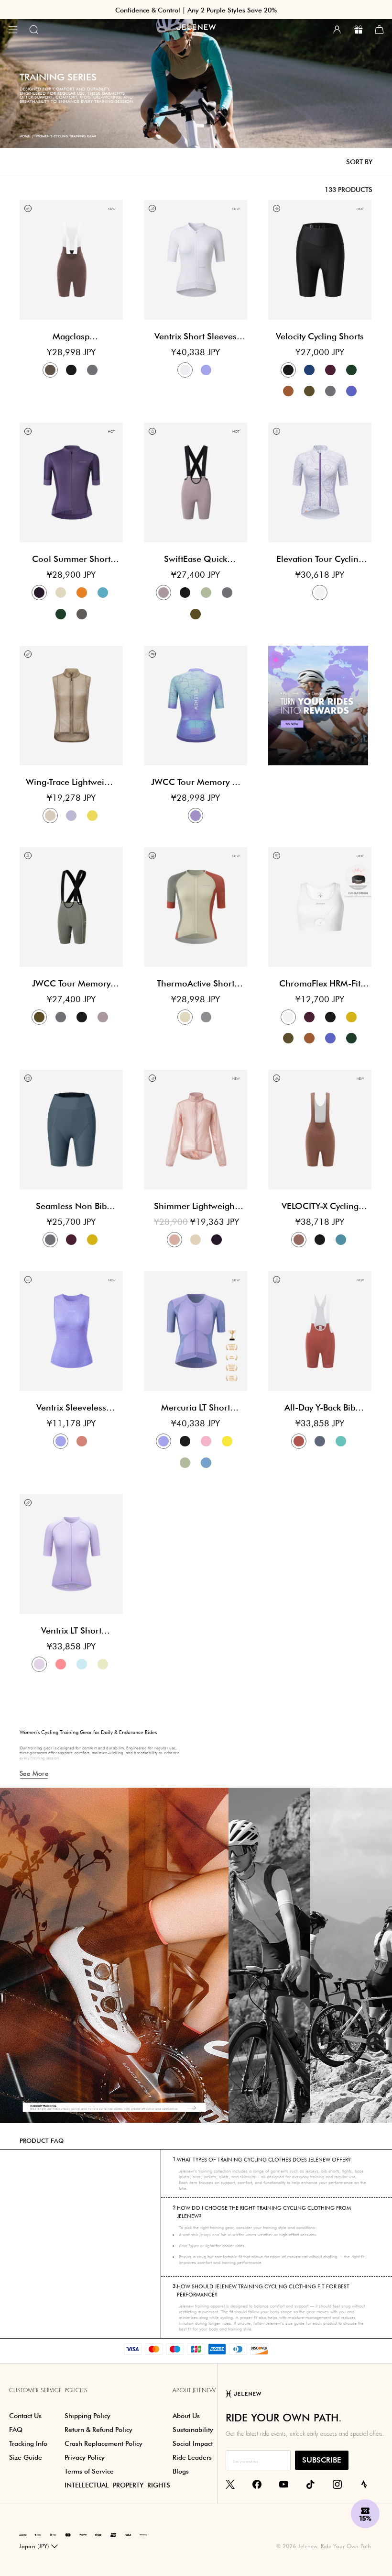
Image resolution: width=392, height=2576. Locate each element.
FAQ (16, 2430)
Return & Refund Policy (98, 2430)
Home (25, 136)
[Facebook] (257, 2484)
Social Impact (193, 2443)
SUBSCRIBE (322, 2460)
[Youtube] (284, 2484)
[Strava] (364, 2484)
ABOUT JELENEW (194, 2390)
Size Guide (26, 2457)
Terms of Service (89, 2471)
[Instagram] (337, 2484)
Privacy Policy (85, 2457)
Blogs (181, 2471)
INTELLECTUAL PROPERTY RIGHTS (117, 2485)
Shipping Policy (87, 2416)
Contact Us (25, 2416)
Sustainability (193, 2430)
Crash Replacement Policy (103, 2443)
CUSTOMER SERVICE (35, 2390)
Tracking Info (28, 2443)
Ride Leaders (192, 2457)
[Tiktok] (310, 2484)
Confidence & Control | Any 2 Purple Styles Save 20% (196, 10)
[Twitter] (230, 2484)
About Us (186, 2416)
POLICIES (76, 2390)
